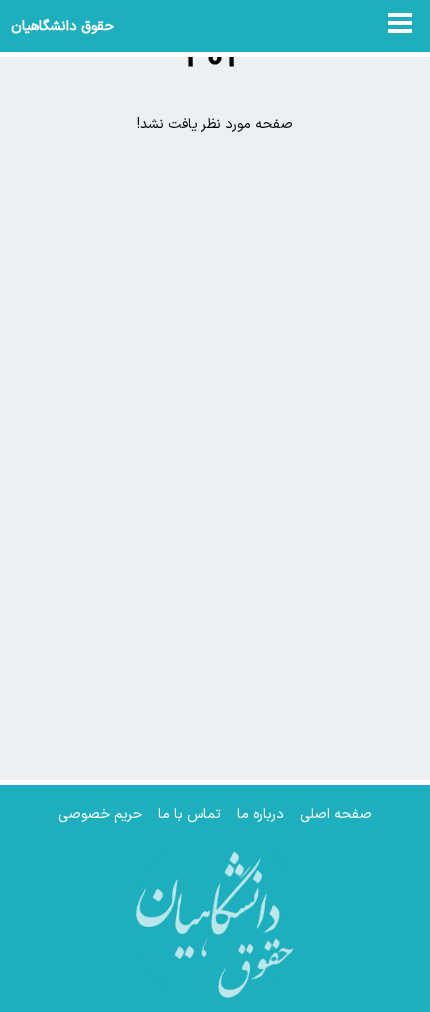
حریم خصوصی (100, 814)
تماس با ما (189, 814)
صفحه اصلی (336, 814)
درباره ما (260, 814)
